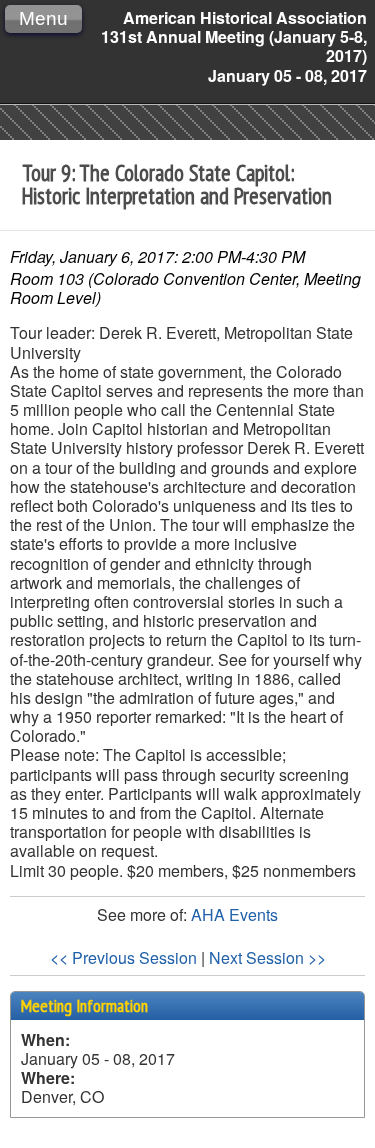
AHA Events (234, 914)
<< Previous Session (123, 957)
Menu (43, 18)
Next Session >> (267, 957)
